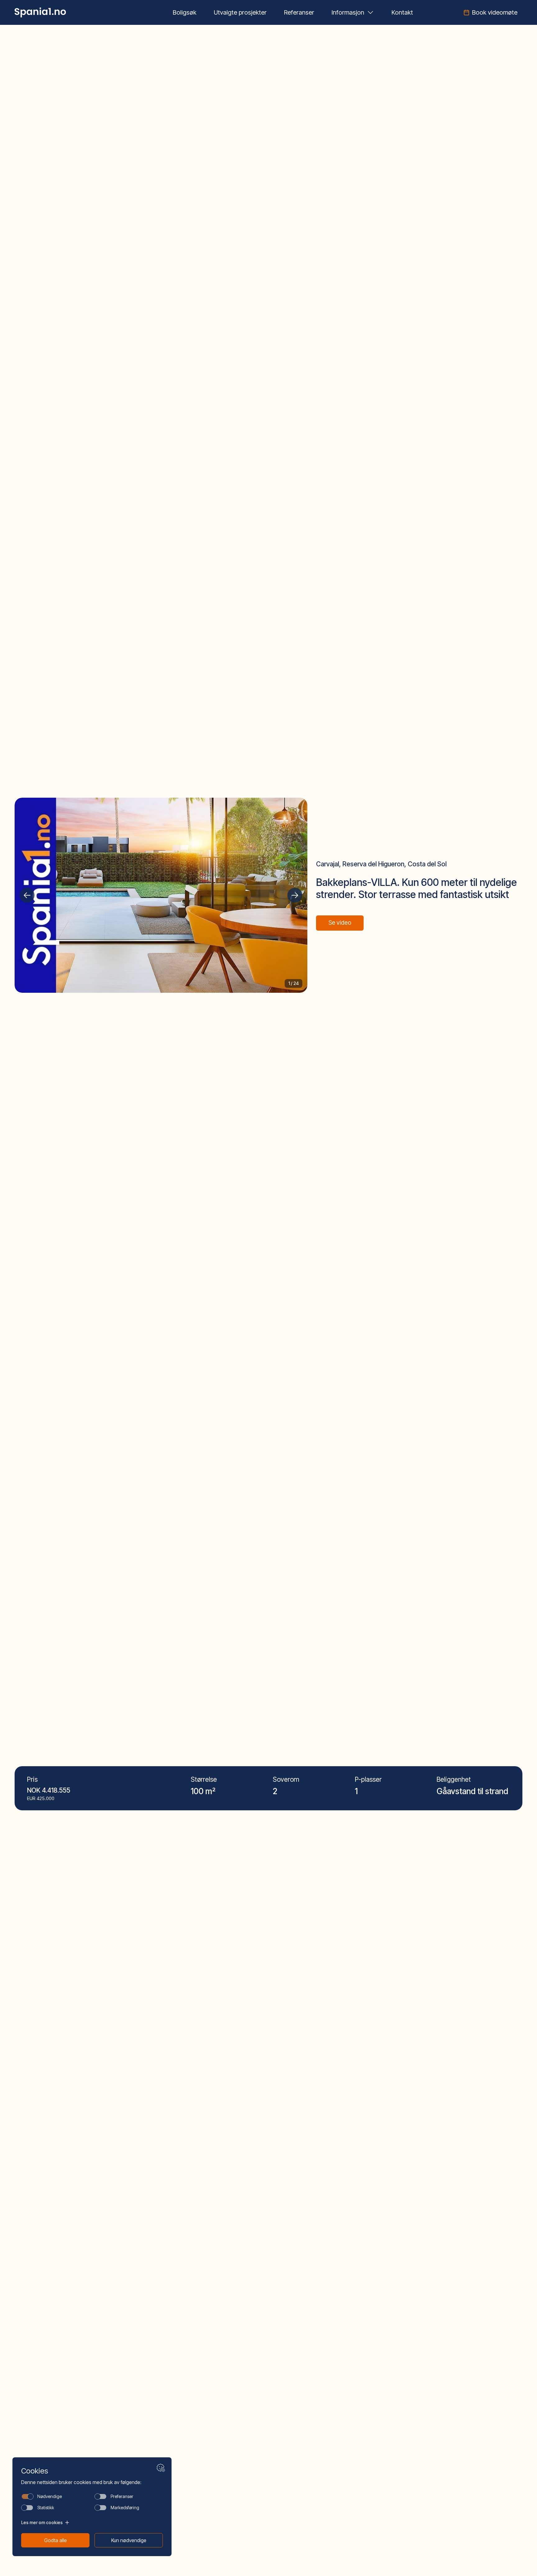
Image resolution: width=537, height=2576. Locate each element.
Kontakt (402, 12)
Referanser (299, 12)
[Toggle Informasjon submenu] (370, 12)
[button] (27, 895)
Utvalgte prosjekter (240, 12)
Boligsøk (185, 12)
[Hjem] (40, 12)
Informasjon (348, 12)
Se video (340, 923)
